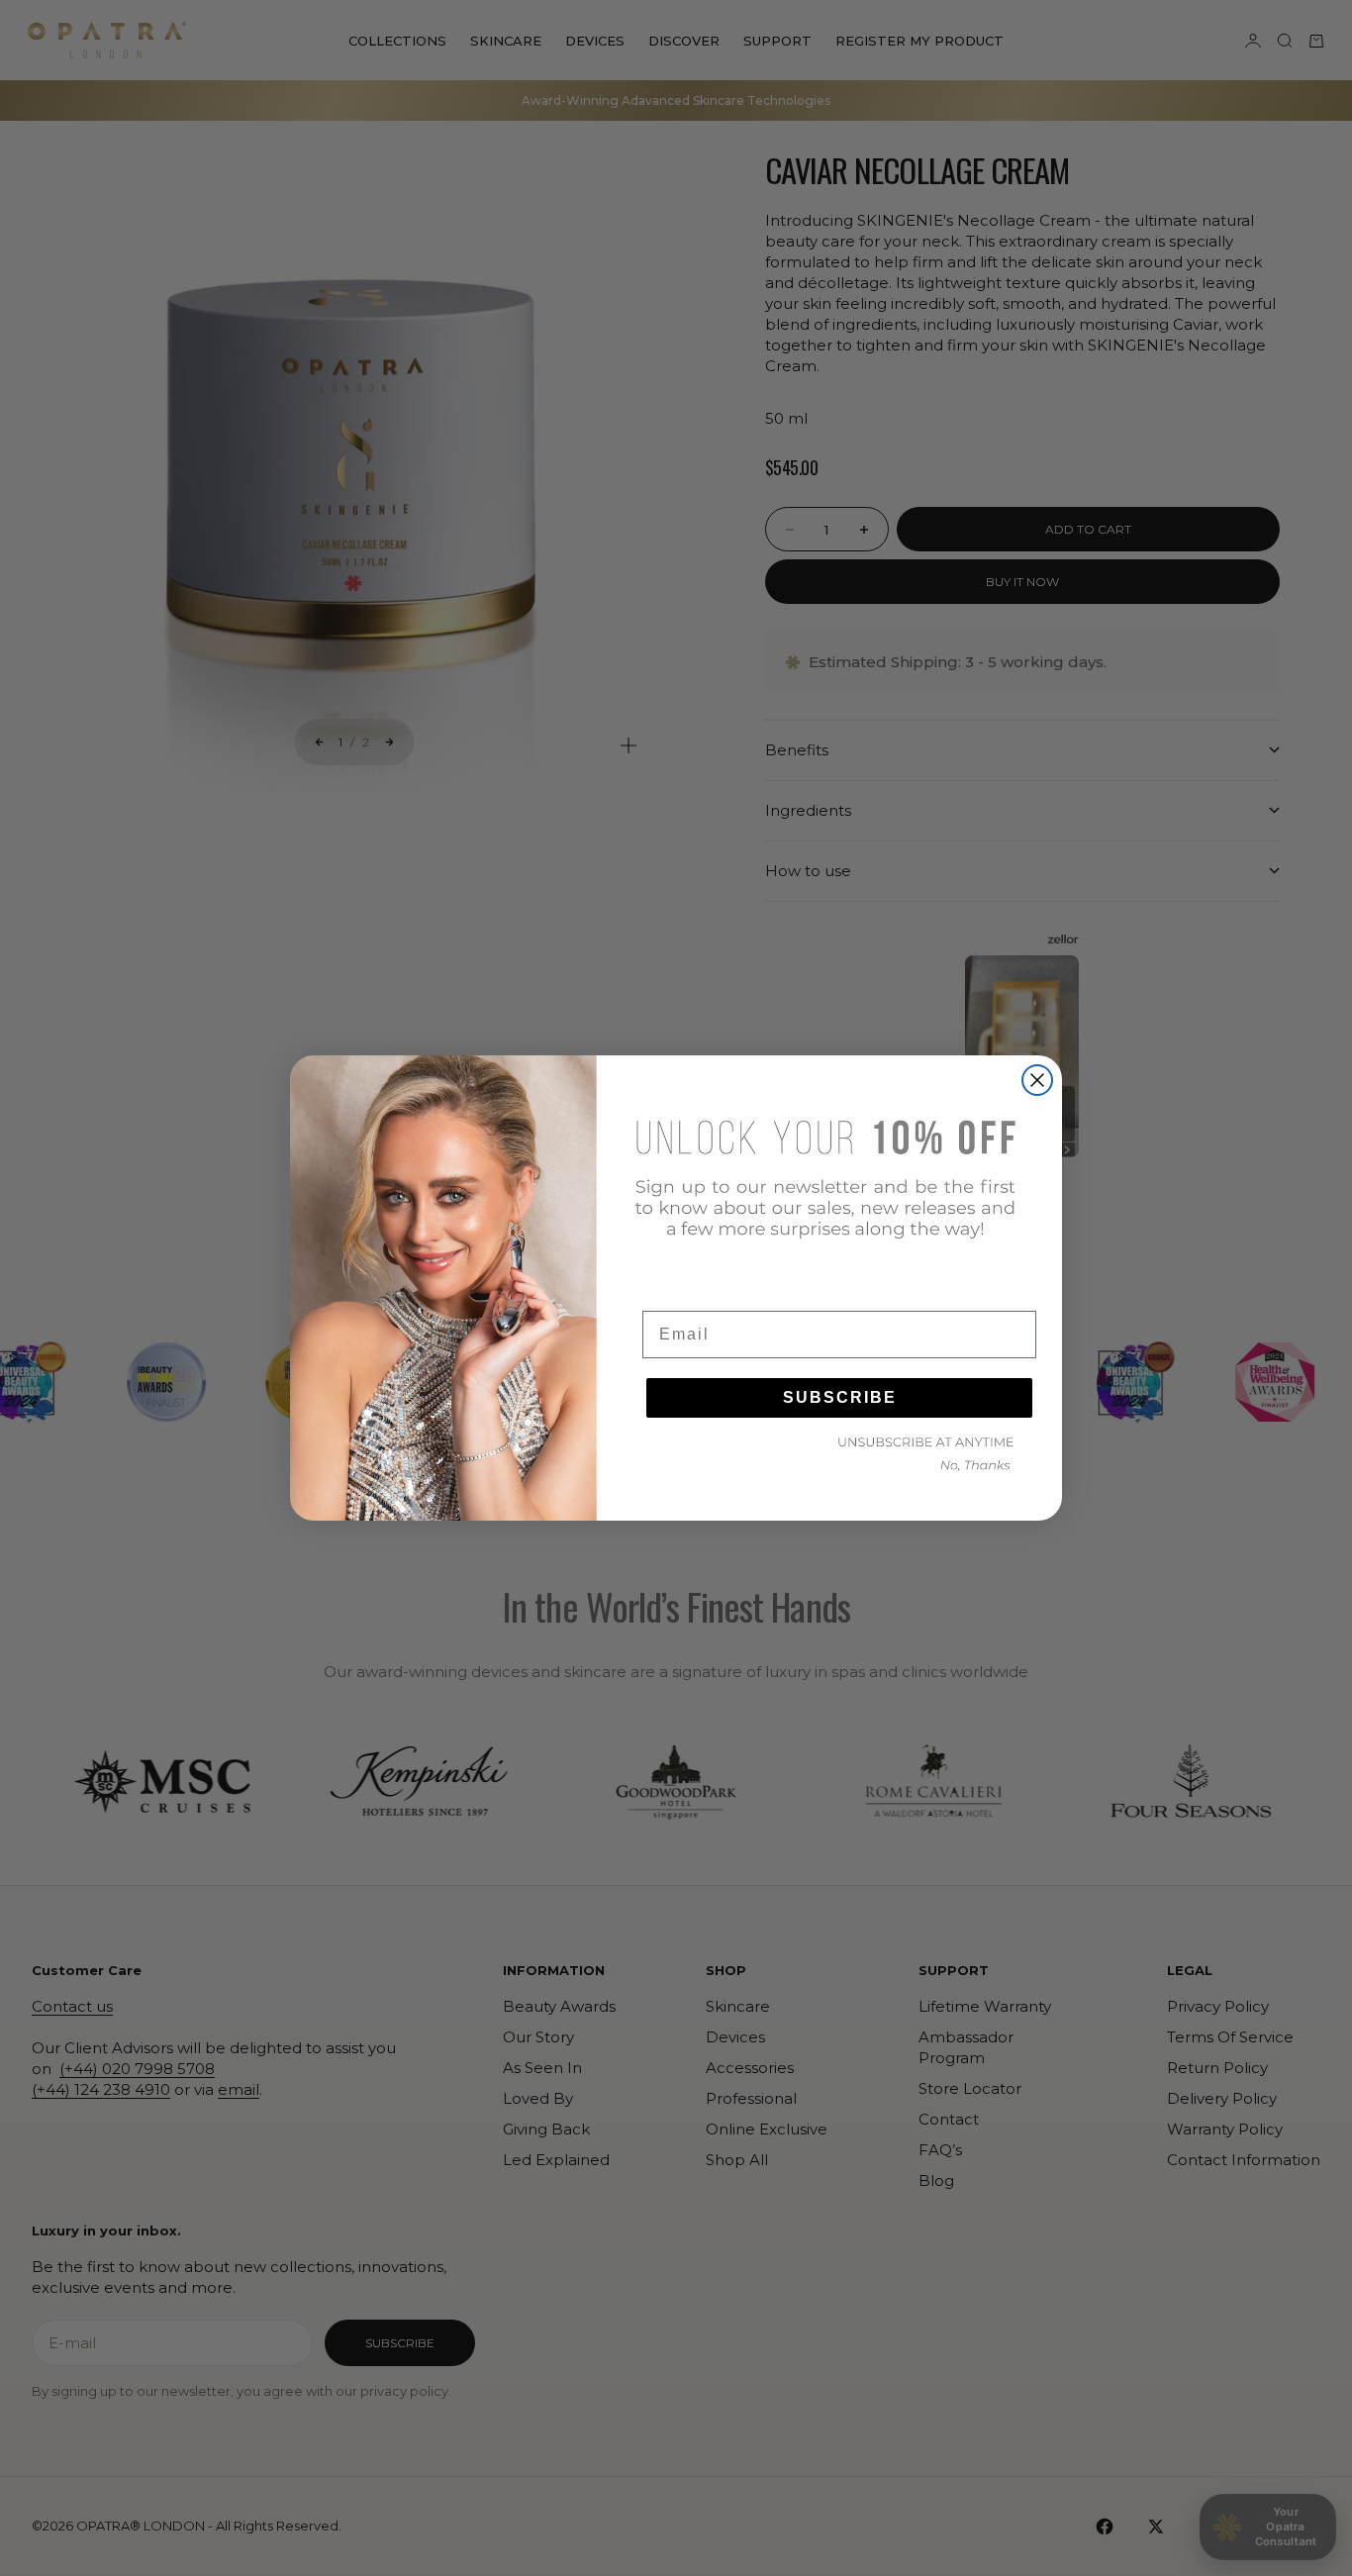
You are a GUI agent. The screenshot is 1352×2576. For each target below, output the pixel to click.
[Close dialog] (1037, 1080)
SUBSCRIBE (840, 1397)
